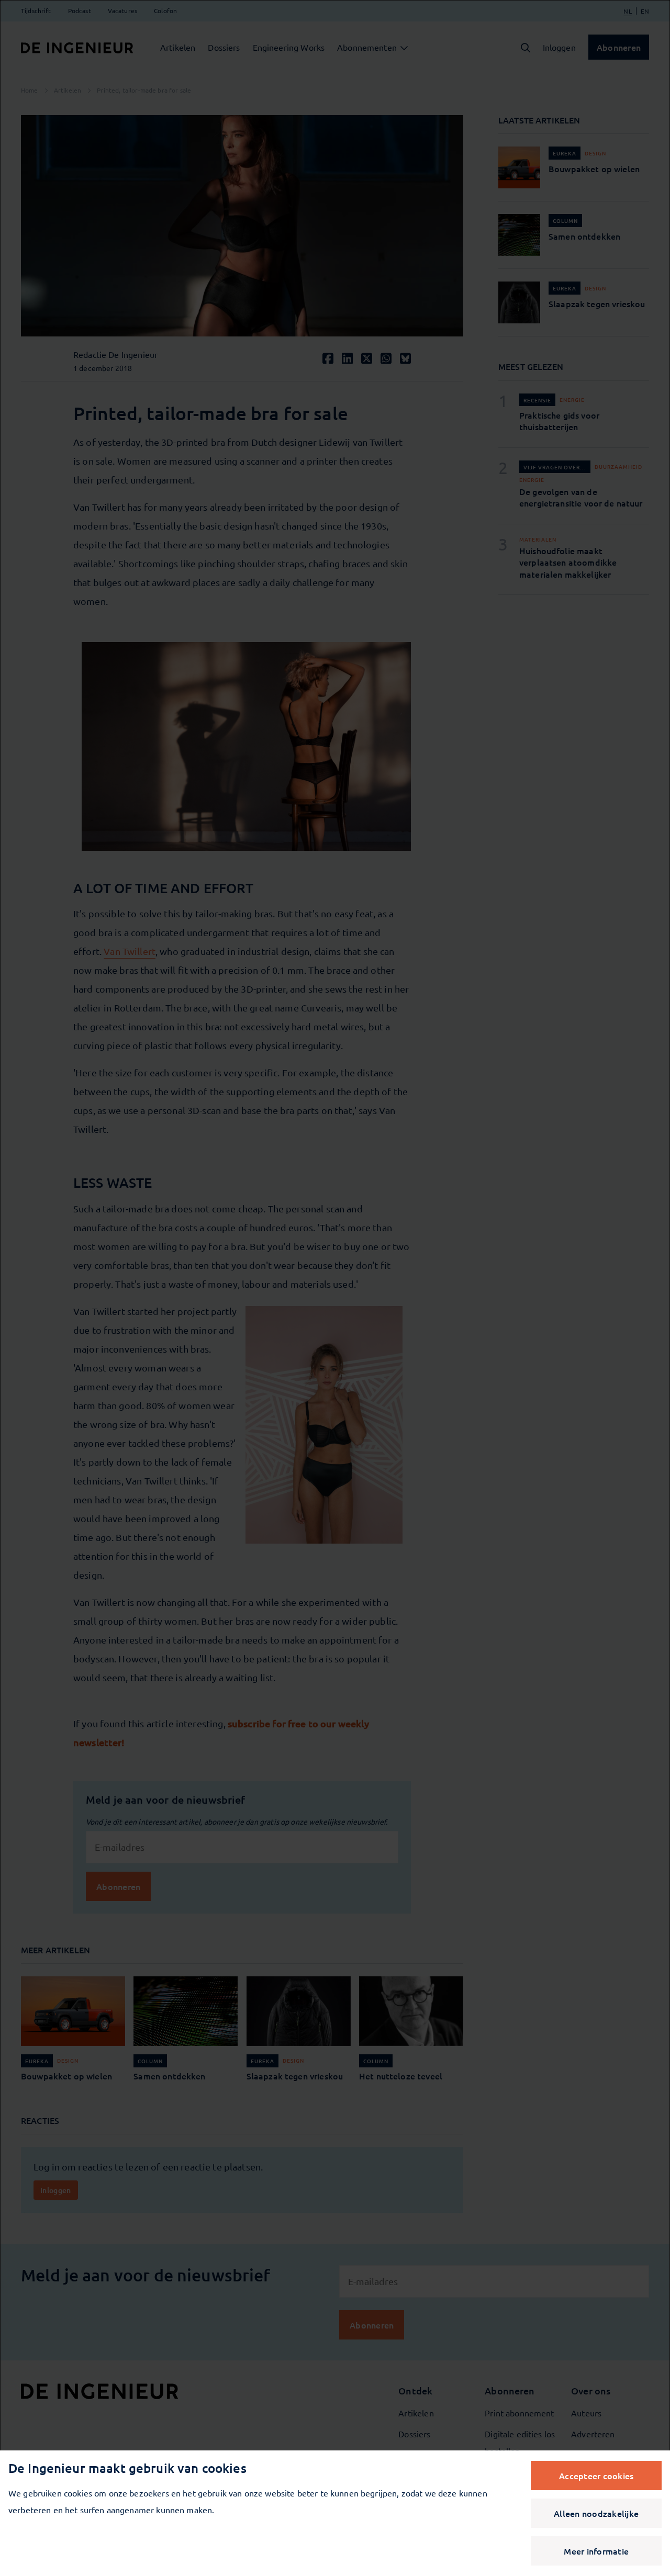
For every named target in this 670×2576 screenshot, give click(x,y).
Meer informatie (596, 2551)
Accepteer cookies (596, 2476)
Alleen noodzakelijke (596, 2513)
